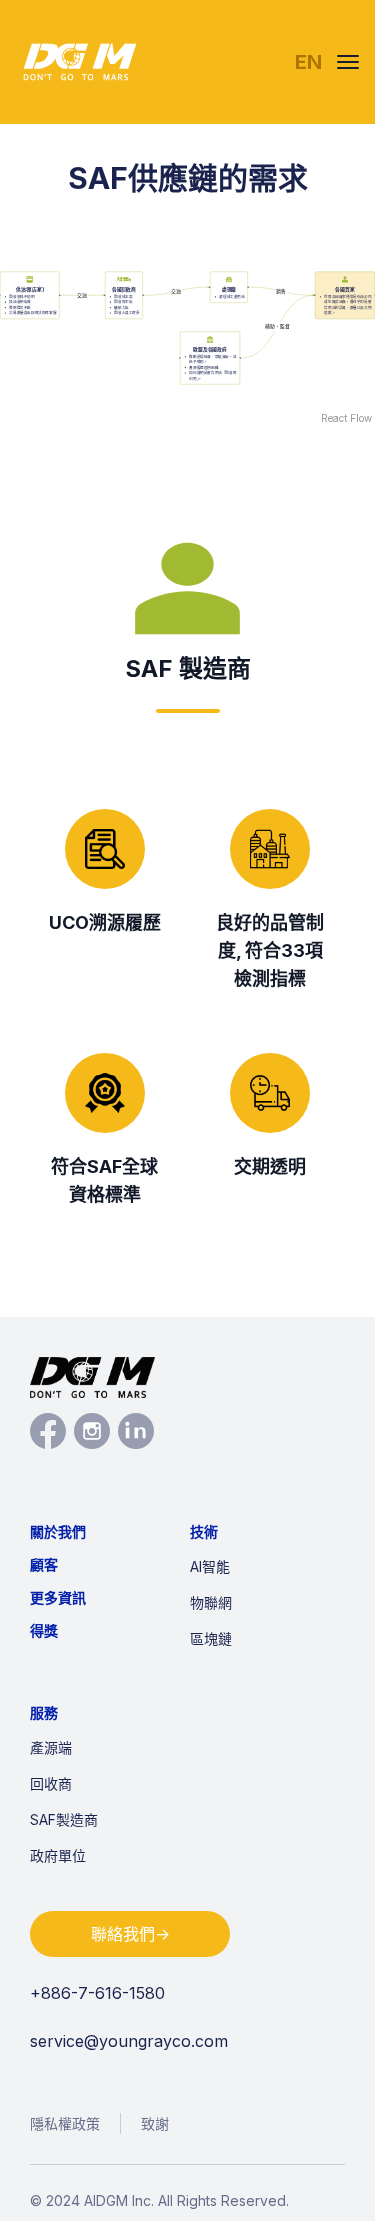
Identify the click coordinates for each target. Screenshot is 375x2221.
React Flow (346, 418)
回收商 (51, 1783)
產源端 (51, 1747)
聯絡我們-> (130, 1934)
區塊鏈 (211, 1638)
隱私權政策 (65, 2123)
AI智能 (210, 1566)
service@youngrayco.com (129, 2041)
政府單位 (58, 1855)
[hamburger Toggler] (348, 62)
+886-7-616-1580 (97, 1993)
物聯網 (211, 1602)
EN (308, 62)
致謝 (155, 2123)
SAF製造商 (64, 1819)
